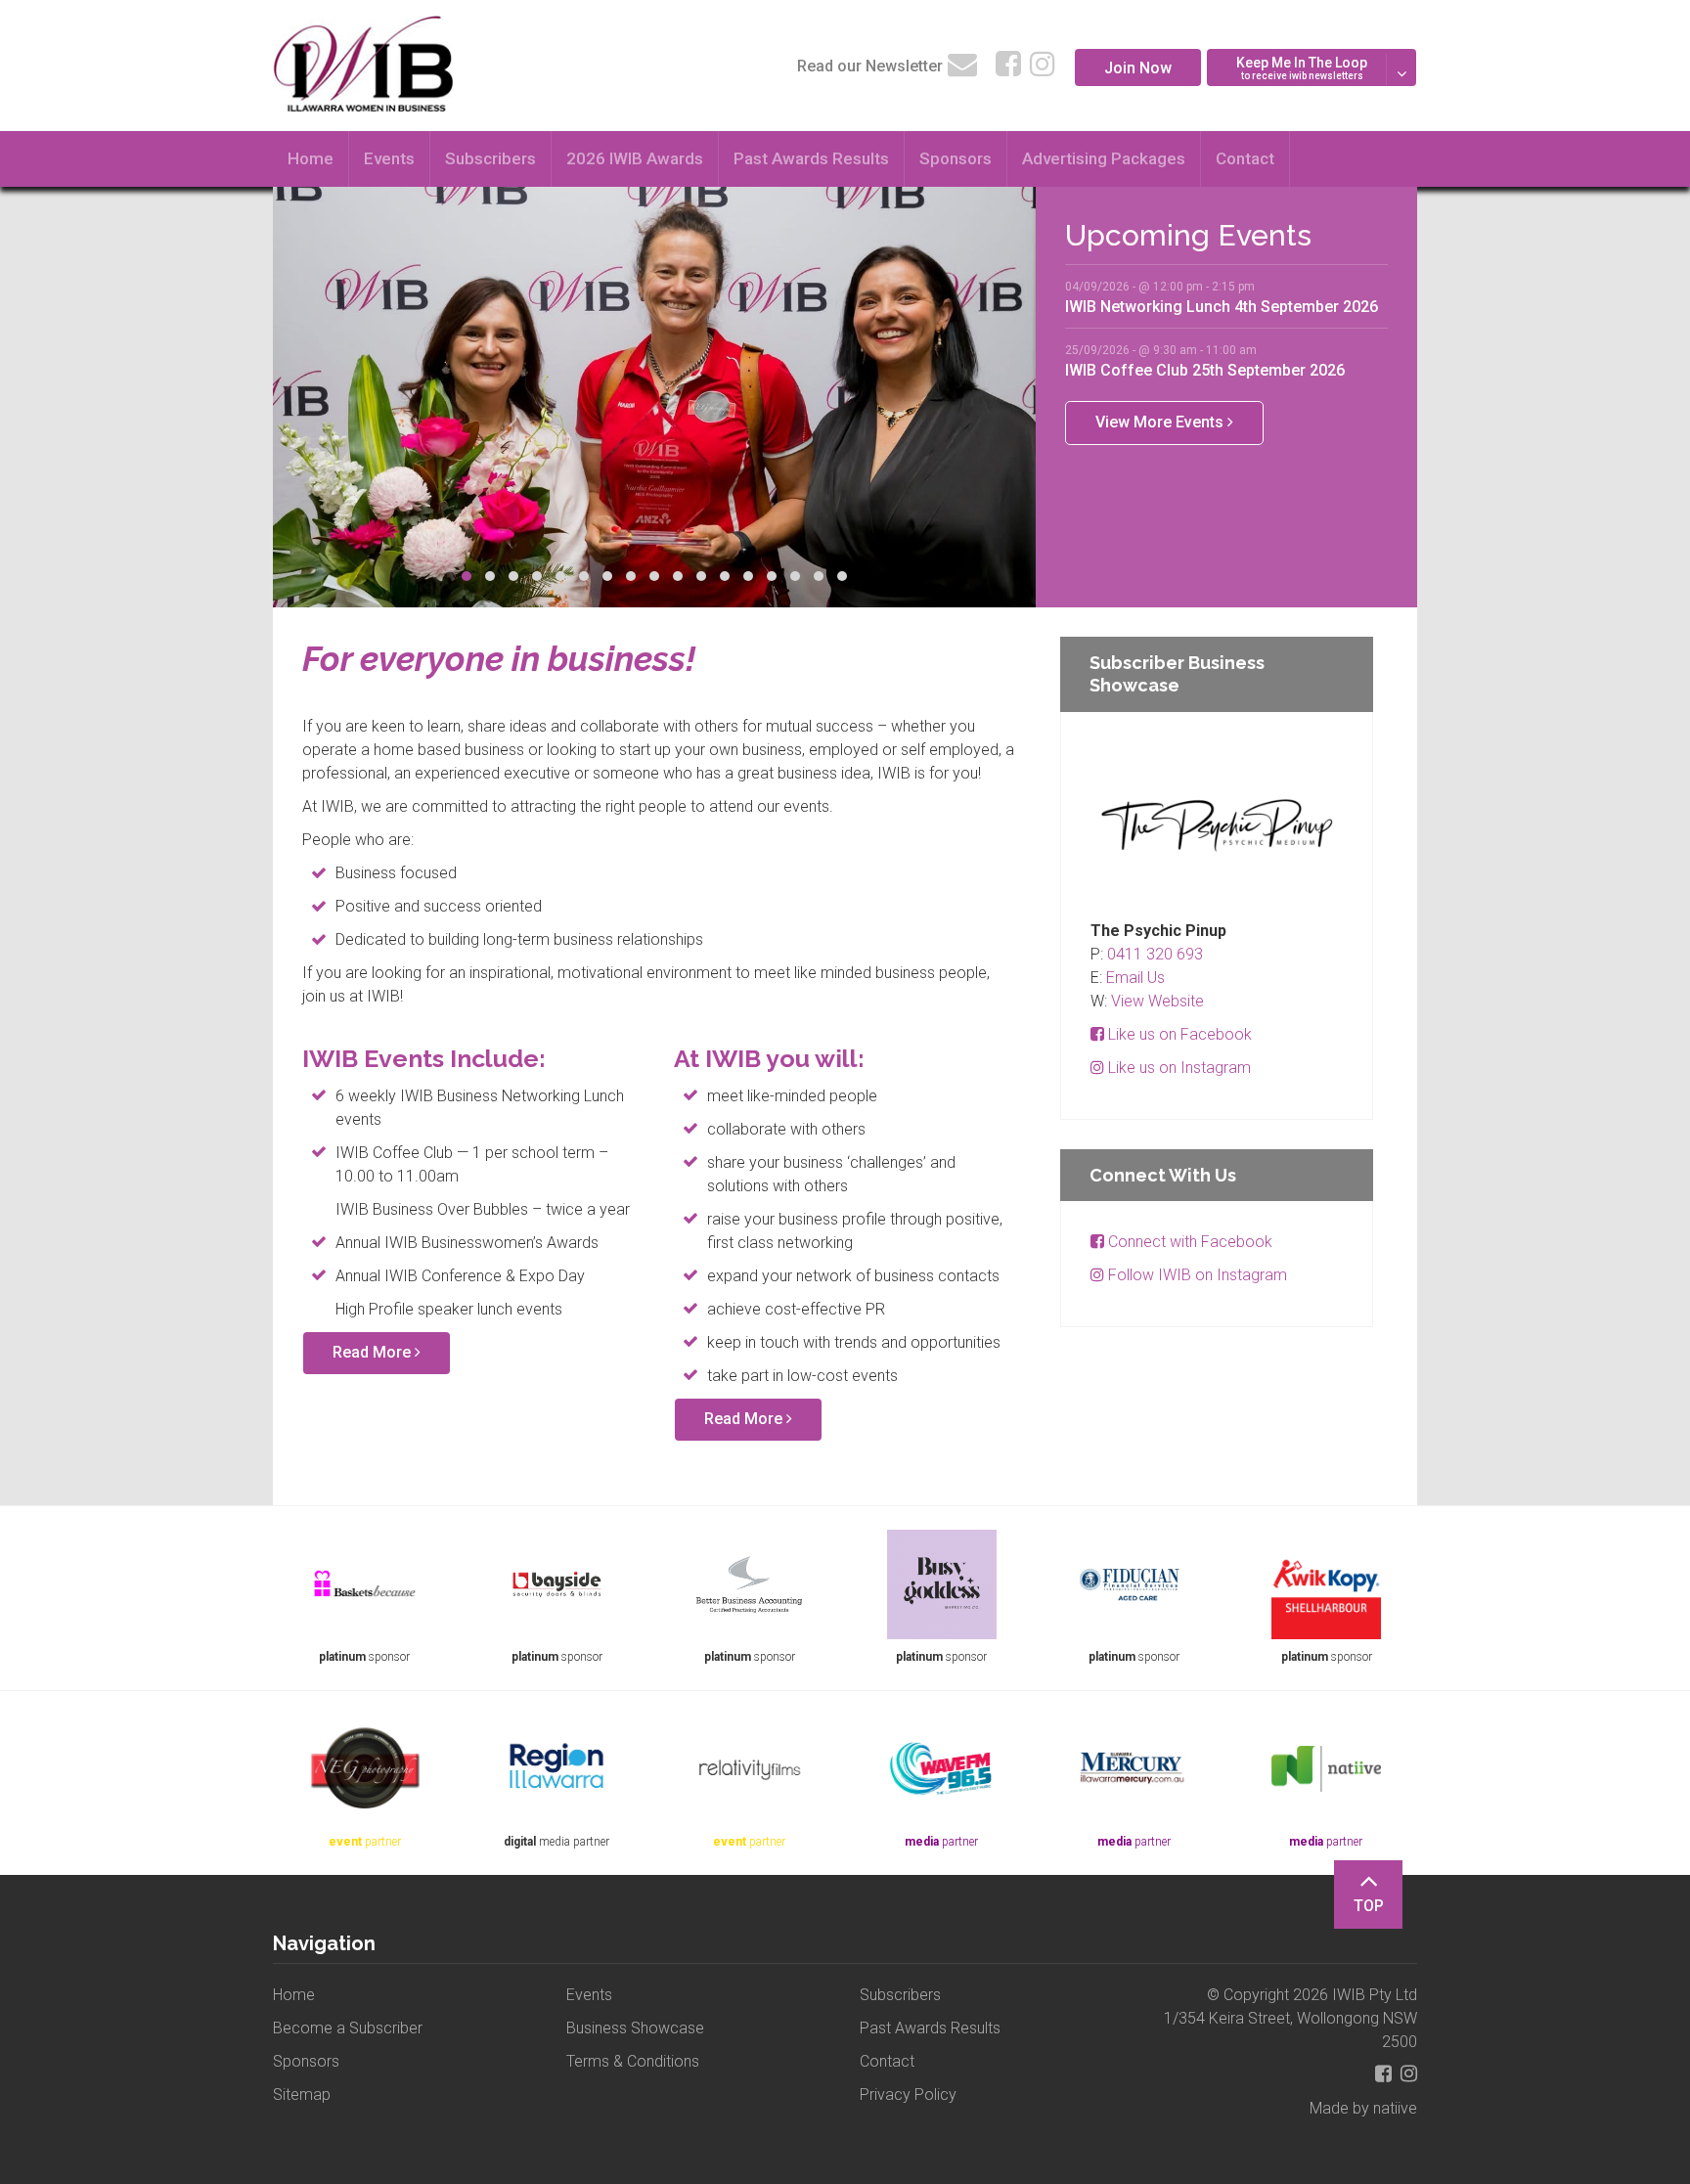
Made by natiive (1363, 2108)
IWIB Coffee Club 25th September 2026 (1205, 370)
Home (311, 158)
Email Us (1135, 978)
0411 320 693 (1155, 954)
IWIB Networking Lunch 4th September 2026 (1222, 306)
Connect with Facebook (1188, 1242)
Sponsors (956, 158)
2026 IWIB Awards (635, 158)
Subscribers (490, 158)
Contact (1245, 158)
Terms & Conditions (633, 2061)
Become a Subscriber (348, 2028)
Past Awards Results (811, 158)
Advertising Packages (1104, 158)
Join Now (1138, 68)
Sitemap (302, 2095)
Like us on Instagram (1178, 1068)
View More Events (1161, 422)
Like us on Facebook (1178, 1034)
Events (389, 158)
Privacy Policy (908, 2095)
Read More (374, 1352)
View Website (1157, 1001)
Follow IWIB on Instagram (1196, 1275)
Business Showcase (635, 2028)
